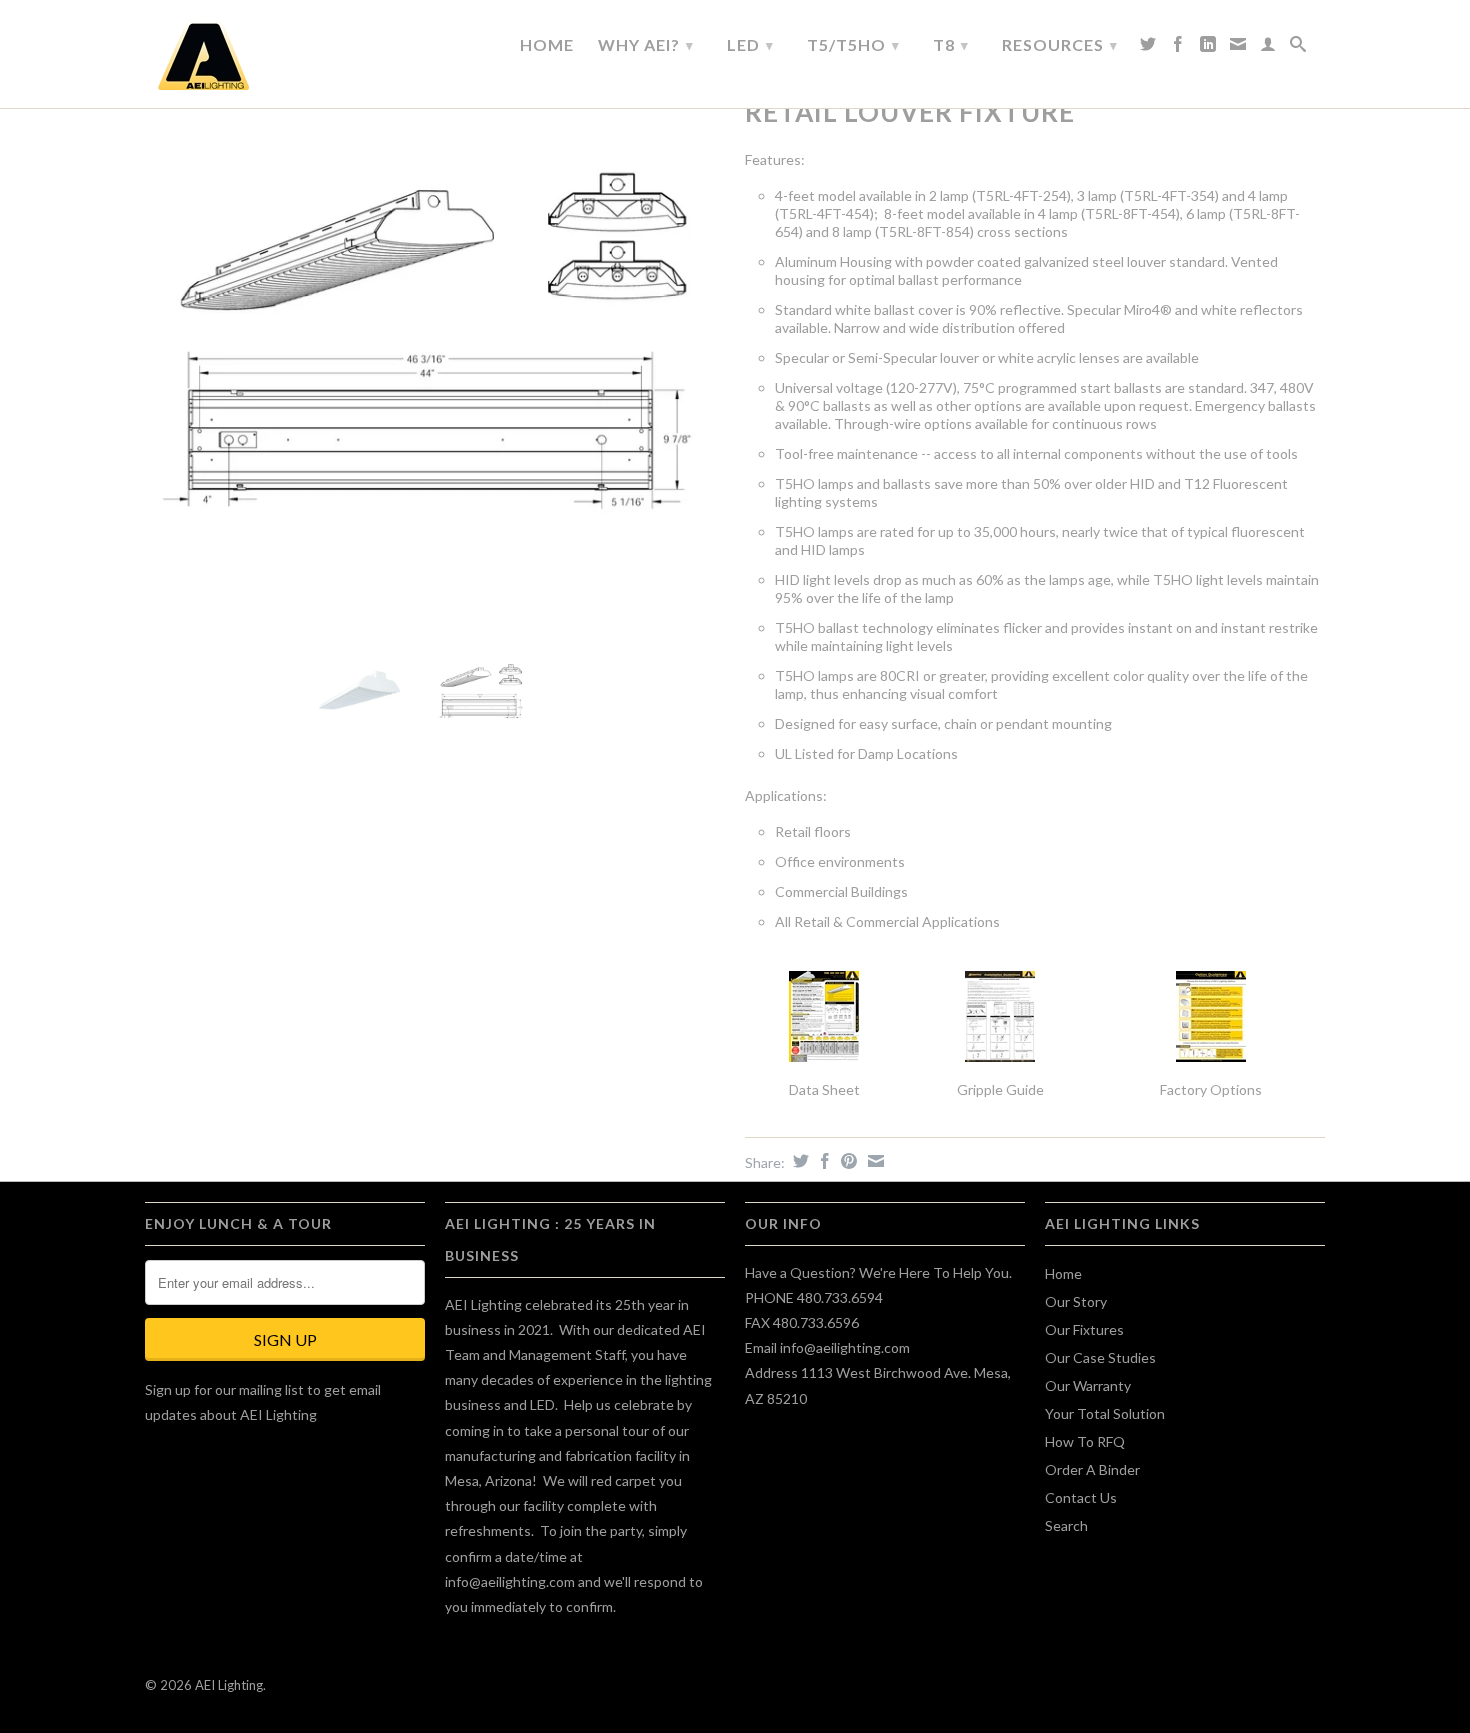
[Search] (1298, 49)
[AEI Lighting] (285, 56)
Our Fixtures (1084, 1329)
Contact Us (1081, 1497)
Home (547, 45)
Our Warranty (1088, 1385)
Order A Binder (1092, 1469)
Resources (1060, 44)
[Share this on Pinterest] (846, 1161)
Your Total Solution (1105, 1413)
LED (750, 44)
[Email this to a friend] (873, 1161)
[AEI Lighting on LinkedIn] (1208, 49)
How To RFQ (1085, 1441)
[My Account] (1268, 49)
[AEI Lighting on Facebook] (1178, 49)
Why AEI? (646, 44)
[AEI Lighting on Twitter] (1148, 49)
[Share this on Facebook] (822, 1161)
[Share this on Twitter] (798, 1161)
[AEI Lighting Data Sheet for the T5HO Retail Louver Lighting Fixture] (824, 1016)
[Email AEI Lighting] (1238, 49)
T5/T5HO (853, 44)
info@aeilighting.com (510, 1581)
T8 (951, 44)
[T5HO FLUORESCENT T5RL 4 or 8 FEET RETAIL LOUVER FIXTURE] (435, 340)
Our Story (1076, 1301)
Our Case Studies (1100, 1357)
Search (1066, 1525)
